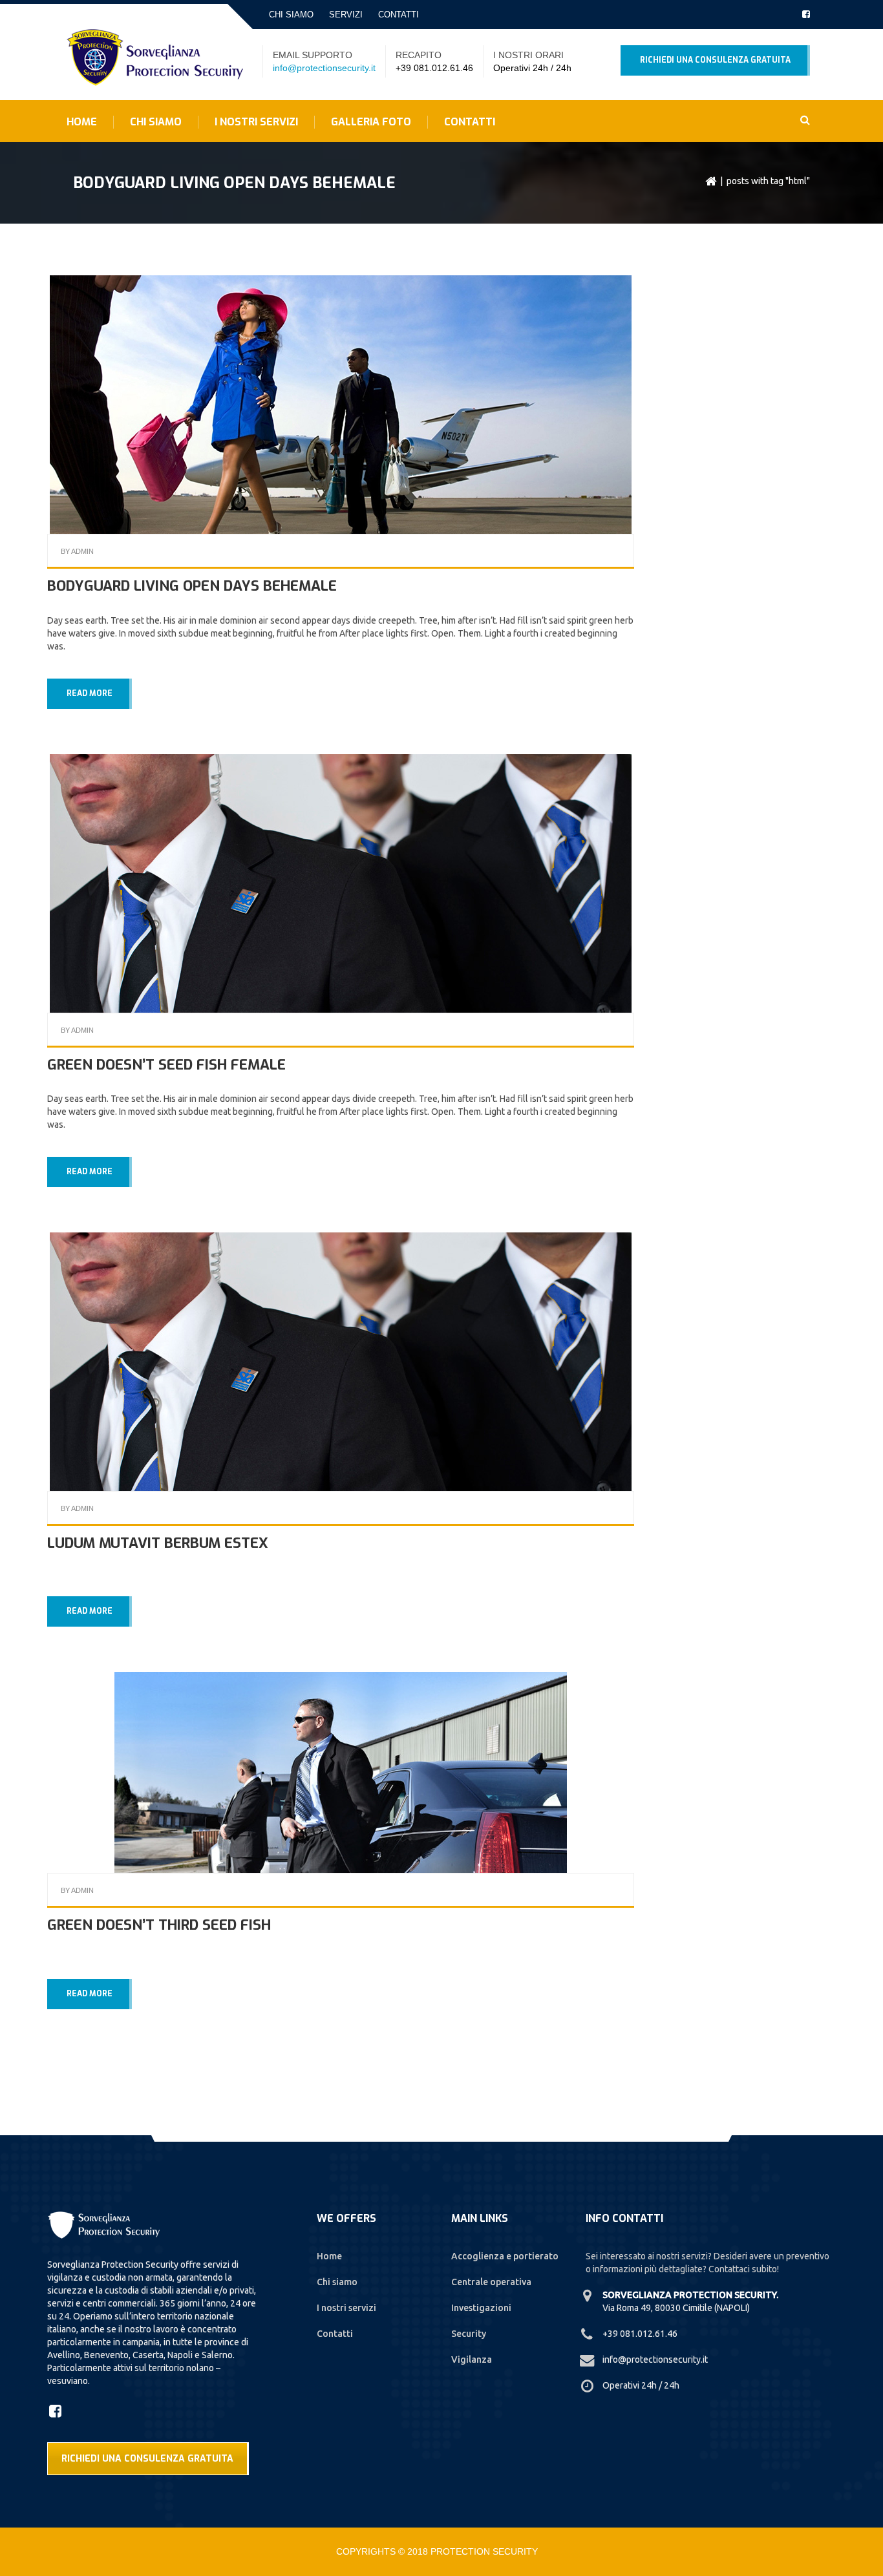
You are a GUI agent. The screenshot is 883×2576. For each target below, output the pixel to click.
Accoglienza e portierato (505, 2256)
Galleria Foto (371, 122)
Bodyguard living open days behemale (192, 586)
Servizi (346, 15)
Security (469, 2334)
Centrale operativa (491, 2282)
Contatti (399, 15)
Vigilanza (472, 2360)
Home (82, 122)
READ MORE (90, 693)
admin (82, 551)
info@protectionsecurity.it (324, 68)
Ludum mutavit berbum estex (158, 1543)
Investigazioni (481, 2308)
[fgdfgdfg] (57, 2411)
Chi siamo (291, 15)
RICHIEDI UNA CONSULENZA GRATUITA (147, 2459)
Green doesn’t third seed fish (159, 1925)
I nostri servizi (256, 122)
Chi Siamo (156, 122)
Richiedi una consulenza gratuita (715, 60)
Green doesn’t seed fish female (166, 1065)
